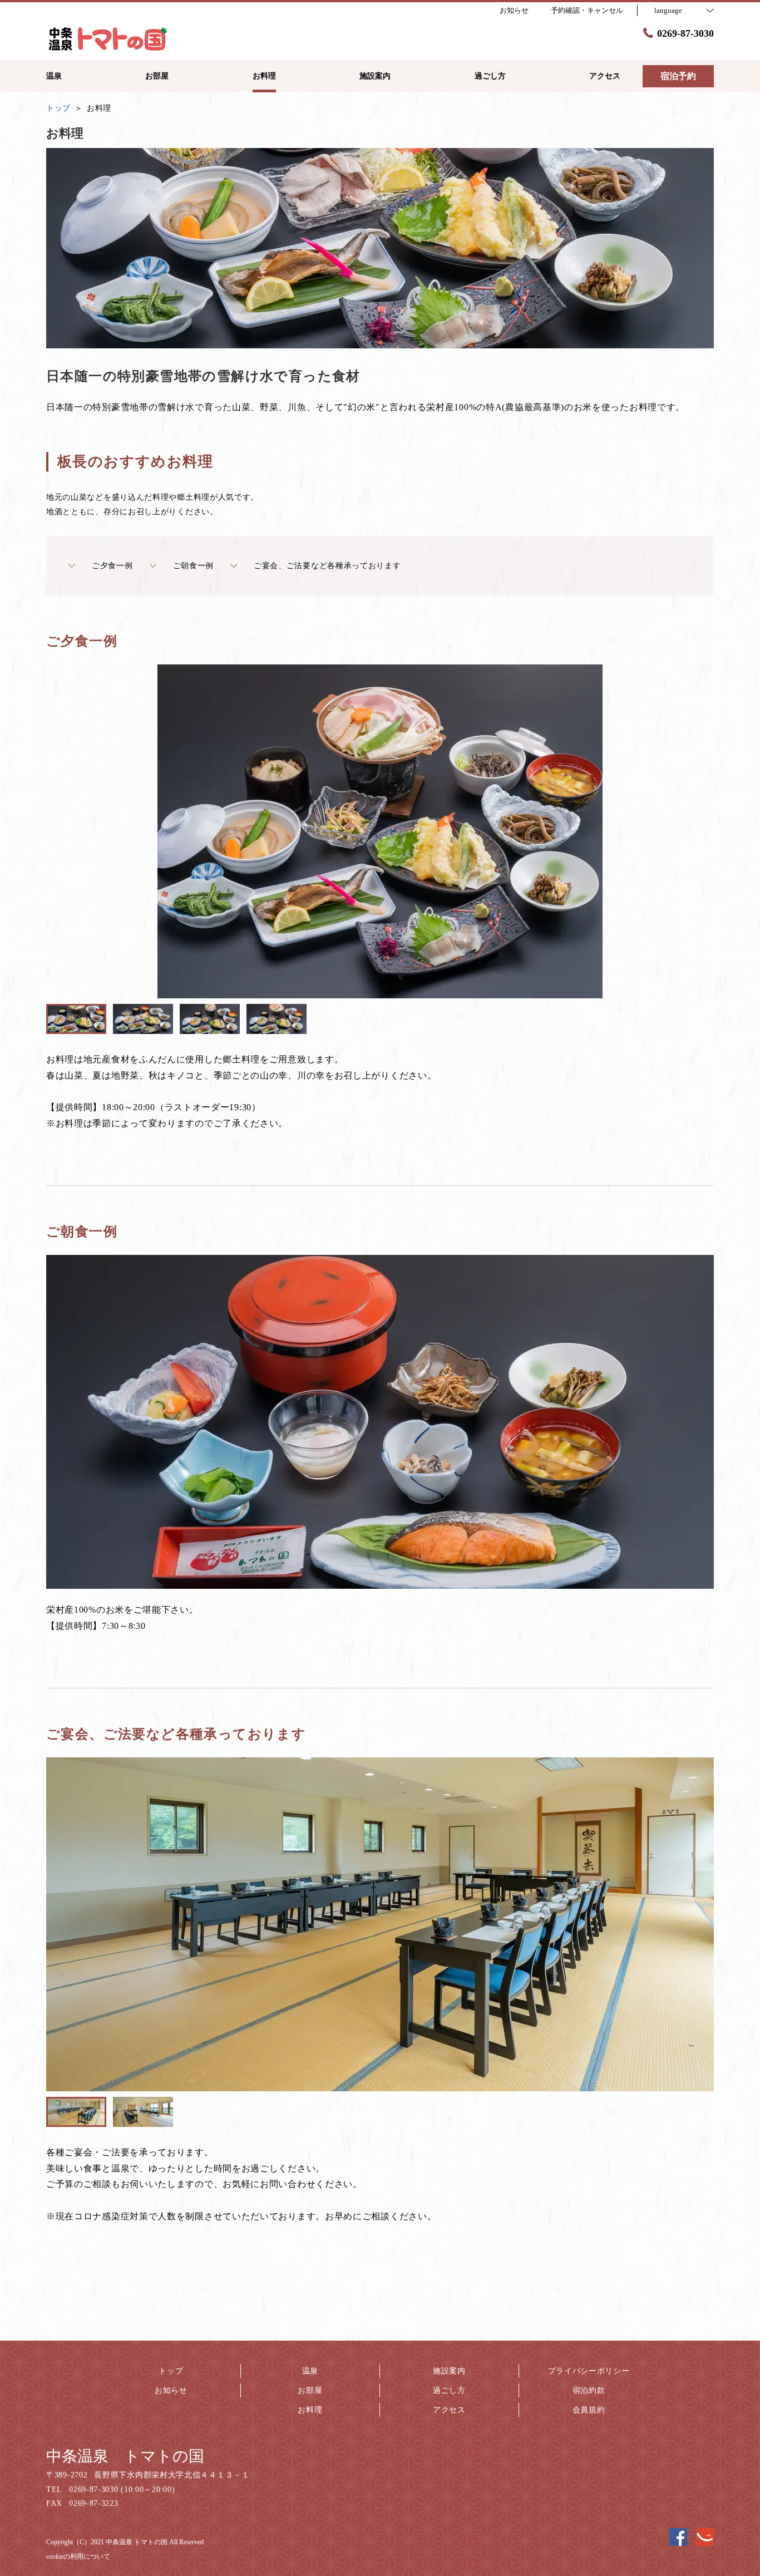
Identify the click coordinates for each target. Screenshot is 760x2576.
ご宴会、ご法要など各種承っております (327, 566)
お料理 (310, 2410)
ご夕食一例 (112, 566)
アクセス (449, 2410)
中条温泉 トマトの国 (125, 2456)
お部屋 (310, 2390)
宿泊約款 (589, 2390)
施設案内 (449, 2371)
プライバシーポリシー (589, 2371)
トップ (171, 2371)
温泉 (310, 2371)
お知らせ (171, 2390)
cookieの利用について (78, 2557)
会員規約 (589, 2410)
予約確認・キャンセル (587, 10)
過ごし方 (449, 2390)
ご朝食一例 (194, 566)
